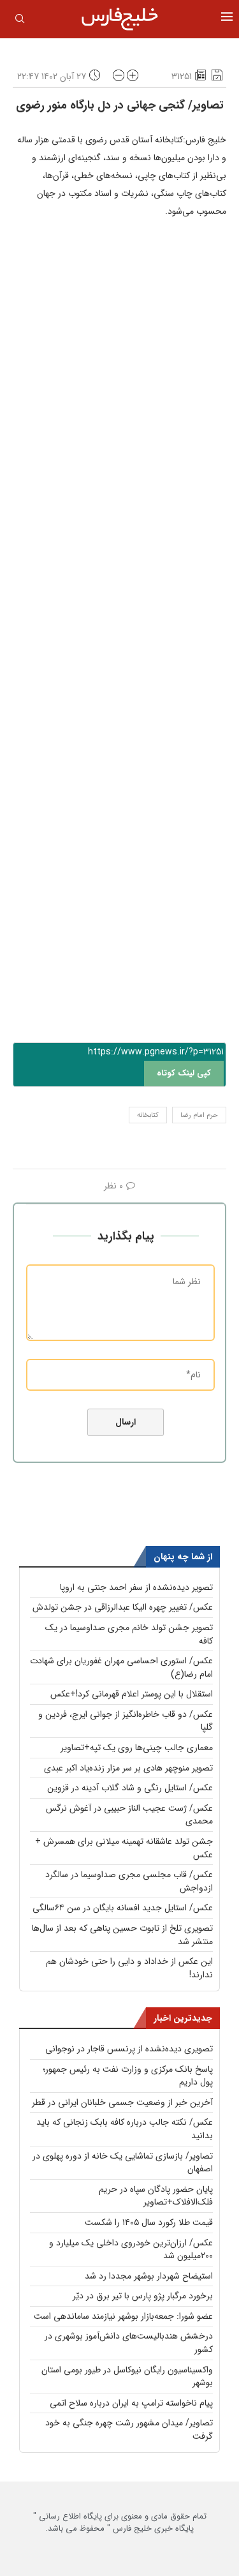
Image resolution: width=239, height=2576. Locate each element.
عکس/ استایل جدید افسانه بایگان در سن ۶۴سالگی (123, 1908)
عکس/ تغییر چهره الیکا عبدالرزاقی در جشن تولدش (123, 1607)
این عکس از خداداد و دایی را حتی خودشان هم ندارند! (129, 1968)
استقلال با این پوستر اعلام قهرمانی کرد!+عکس (132, 1694)
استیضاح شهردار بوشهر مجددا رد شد (149, 2276)
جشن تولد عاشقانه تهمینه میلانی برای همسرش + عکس (124, 1848)
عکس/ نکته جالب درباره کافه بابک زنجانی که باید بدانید (125, 2129)
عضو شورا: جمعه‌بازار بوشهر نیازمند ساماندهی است (123, 2316)
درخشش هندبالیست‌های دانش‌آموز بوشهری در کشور (129, 2343)
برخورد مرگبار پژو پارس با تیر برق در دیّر (143, 2296)
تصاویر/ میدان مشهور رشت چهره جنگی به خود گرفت (129, 2430)
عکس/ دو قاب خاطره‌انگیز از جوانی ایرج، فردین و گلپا (126, 1721)
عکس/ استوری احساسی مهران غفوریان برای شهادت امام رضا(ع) (121, 1667)
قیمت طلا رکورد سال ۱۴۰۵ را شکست (149, 2222)
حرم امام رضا (199, 1115)
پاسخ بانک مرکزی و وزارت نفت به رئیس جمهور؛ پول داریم (128, 2076)
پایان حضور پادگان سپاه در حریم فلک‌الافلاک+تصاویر (156, 2196)
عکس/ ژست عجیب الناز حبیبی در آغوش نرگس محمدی (129, 1815)
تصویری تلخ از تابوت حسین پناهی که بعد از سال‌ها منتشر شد (122, 1935)
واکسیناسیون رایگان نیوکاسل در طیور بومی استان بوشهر (127, 2377)
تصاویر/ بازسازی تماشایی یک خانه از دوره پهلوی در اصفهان (123, 2163)
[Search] (20, 21)
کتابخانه (148, 1115)
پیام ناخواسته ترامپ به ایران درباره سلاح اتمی (131, 2403)
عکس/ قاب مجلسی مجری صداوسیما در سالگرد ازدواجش (129, 1881)
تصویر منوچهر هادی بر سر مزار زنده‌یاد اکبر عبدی (128, 1768)
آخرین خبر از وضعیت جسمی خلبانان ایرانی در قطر (122, 2102)
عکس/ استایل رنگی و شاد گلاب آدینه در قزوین (130, 1788)
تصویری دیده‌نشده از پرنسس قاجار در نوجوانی (129, 2049)
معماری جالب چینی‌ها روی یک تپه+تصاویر (137, 1748)
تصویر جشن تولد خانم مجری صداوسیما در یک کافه (129, 1634)
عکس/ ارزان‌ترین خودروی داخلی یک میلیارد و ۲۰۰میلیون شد (131, 2250)
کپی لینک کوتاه (184, 1073)
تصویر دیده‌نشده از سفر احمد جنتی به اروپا (136, 1587)
